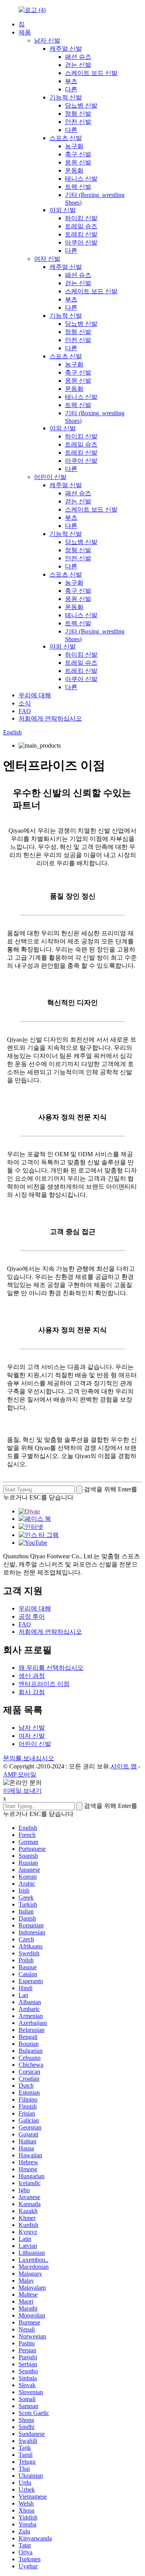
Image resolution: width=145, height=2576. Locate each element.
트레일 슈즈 (81, 226)
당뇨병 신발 (81, 105)
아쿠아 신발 (81, 242)
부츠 (71, 81)
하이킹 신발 (81, 218)
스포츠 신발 (66, 138)
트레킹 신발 (81, 234)
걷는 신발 (78, 65)
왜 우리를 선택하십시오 (51, 1668)
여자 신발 (47, 259)
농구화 (74, 146)
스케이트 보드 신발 (91, 73)
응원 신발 (78, 162)
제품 (25, 32)
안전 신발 (78, 122)
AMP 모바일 (20, 1774)
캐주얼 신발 (66, 49)
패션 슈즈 (78, 57)
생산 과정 (32, 1676)
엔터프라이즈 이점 (44, 1684)
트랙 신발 (78, 187)
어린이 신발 (50, 477)
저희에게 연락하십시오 (50, 718)
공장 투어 (32, 1617)
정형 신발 (78, 114)
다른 (71, 89)
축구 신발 (78, 154)
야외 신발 (63, 210)
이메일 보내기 (22, 1791)
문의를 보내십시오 (29, 1758)
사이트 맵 (124, 1766)
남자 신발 (47, 40)
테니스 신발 (81, 179)
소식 (25, 703)
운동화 (74, 170)
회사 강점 (32, 1692)
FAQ (25, 711)
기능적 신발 (66, 97)
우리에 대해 (35, 695)
